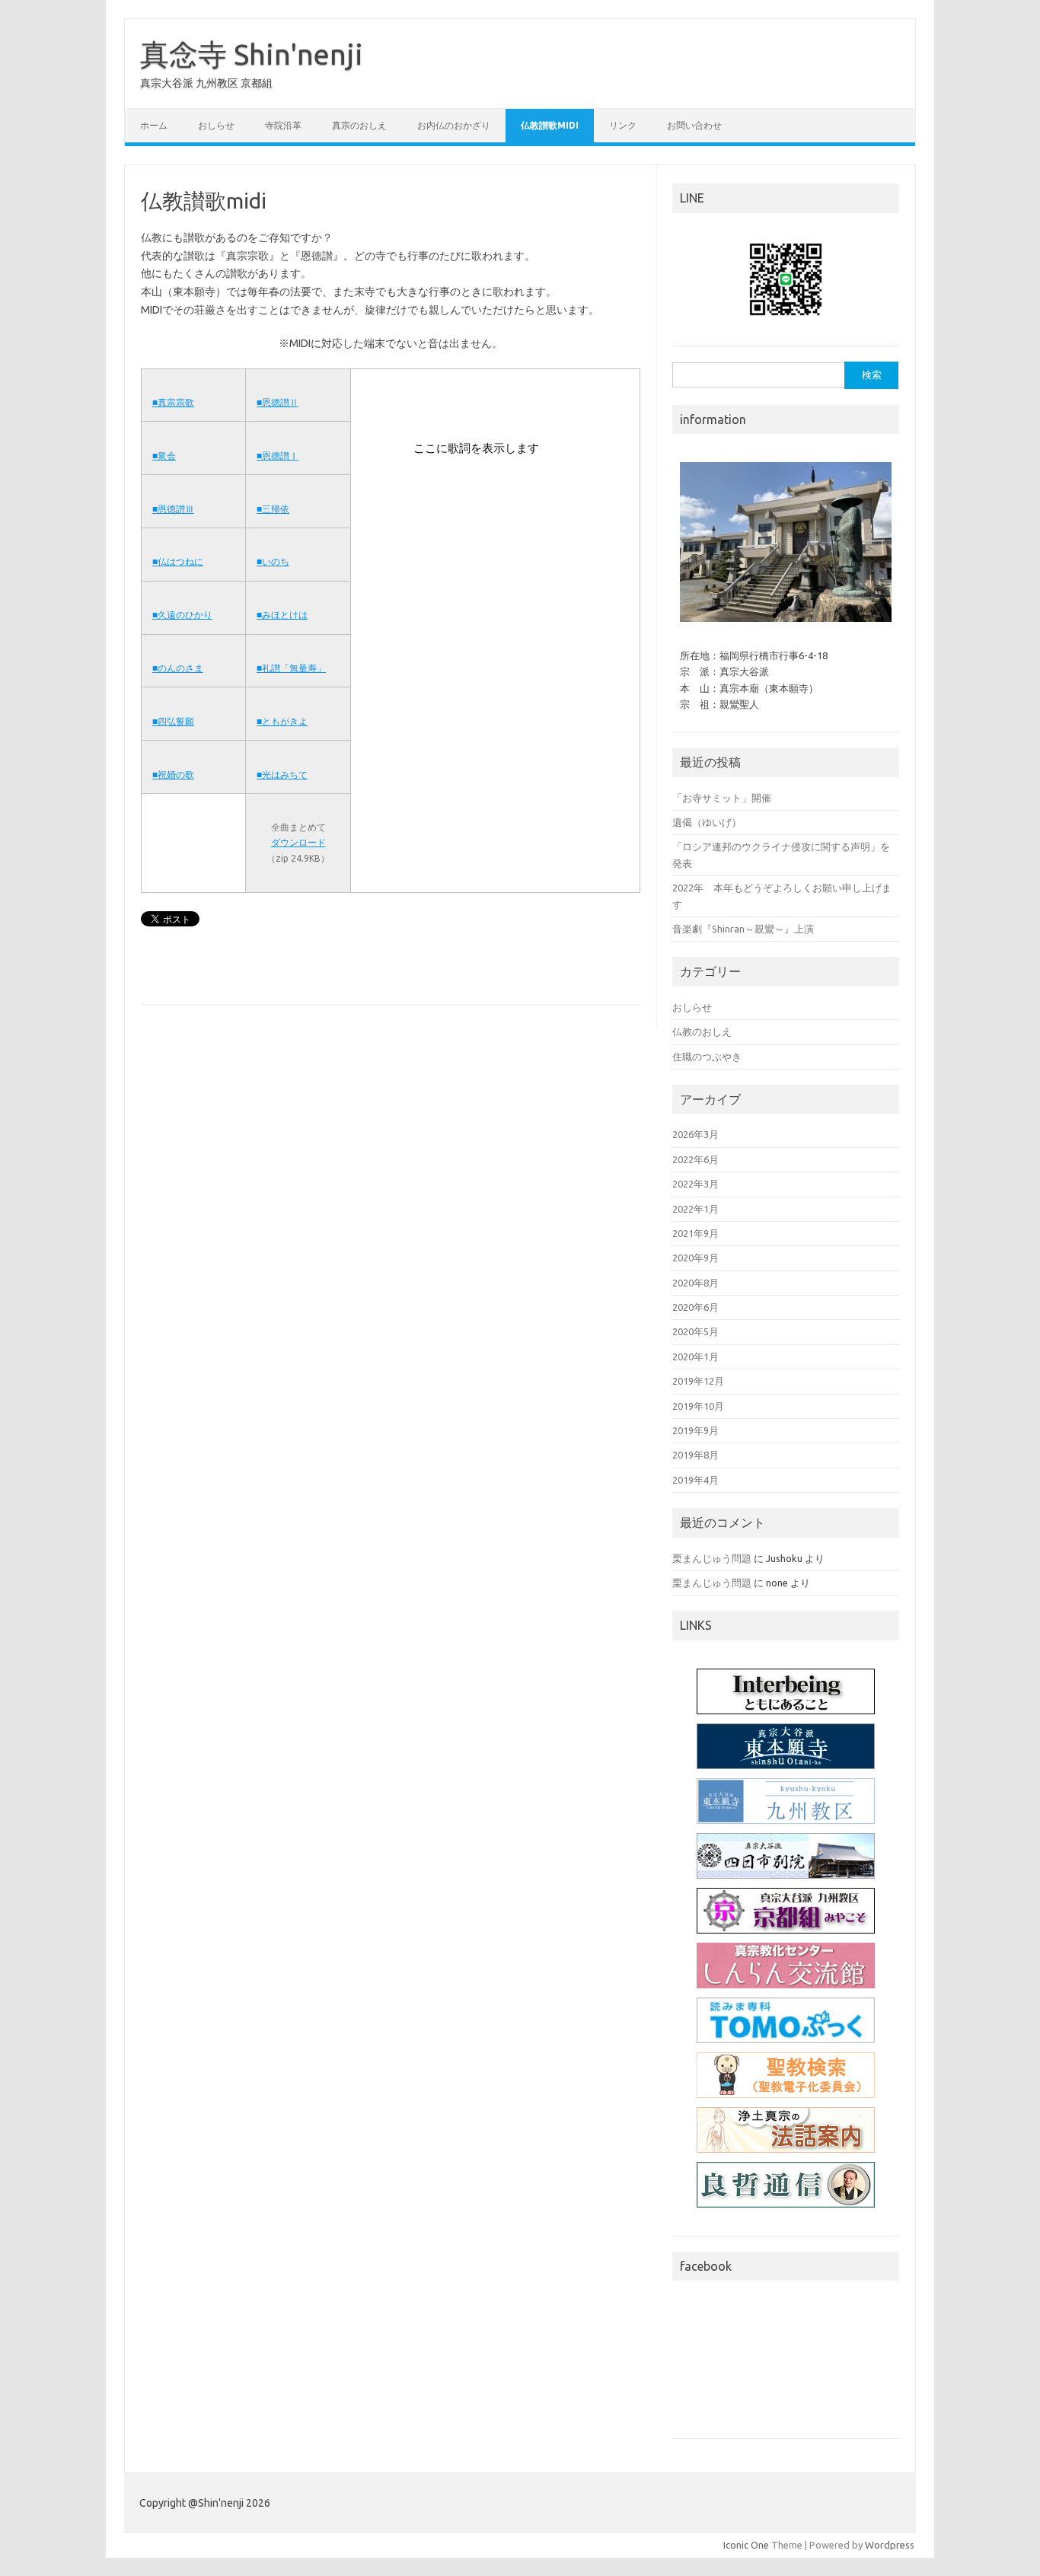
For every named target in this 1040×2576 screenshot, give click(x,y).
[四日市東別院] (786, 1856)
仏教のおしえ (702, 1031)
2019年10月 (698, 1406)
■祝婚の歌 (173, 775)
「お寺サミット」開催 (722, 798)
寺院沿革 (283, 125)
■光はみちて (282, 775)
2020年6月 (695, 1307)
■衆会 (164, 456)
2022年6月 (695, 1159)
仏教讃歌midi (550, 125)
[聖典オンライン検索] (786, 2075)
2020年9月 (695, 1258)
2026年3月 (695, 1134)
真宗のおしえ (359, 125)
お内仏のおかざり (454, 125)
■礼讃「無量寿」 (291, 668)
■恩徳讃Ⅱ (278, 402)
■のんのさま (178, 668)
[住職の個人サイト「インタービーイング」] (786, 1691)
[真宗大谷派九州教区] (786, 1801)
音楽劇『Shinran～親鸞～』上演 (743, 929)
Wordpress (890, 2545)
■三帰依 (273, 509)
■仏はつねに (178, 561)
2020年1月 (695, 1357)
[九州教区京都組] (786, 1911)
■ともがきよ (282, 721)
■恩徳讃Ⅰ (278, 456)
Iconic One (746, 2545)
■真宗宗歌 (173, 402)
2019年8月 (695, 1455)
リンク (623, 125)
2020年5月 (695, 1331)
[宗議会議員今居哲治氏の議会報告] (786, 2185)
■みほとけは (282, 615)
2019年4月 (695, 1480)
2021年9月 (695, 1233)
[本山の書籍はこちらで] (786, 2020)
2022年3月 (695, 1184)
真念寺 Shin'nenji (252, 54)
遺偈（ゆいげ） (707, 822)
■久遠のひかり (182, 615)
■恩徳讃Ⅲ (173, 509)
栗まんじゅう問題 (712, 1558)
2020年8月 (695, 1283)
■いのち (273, 561)
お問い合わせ (694, 125)
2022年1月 (695, 1209)
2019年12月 (698, 1381)
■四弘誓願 (173, 721)
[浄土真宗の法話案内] (786, 2130)
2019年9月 (695, 1430)
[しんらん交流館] (786, 1965)
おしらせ (216, 125)
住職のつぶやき (707, 1057)
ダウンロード (298, 842)
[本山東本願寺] (786, 1746)
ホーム (154, 125)
